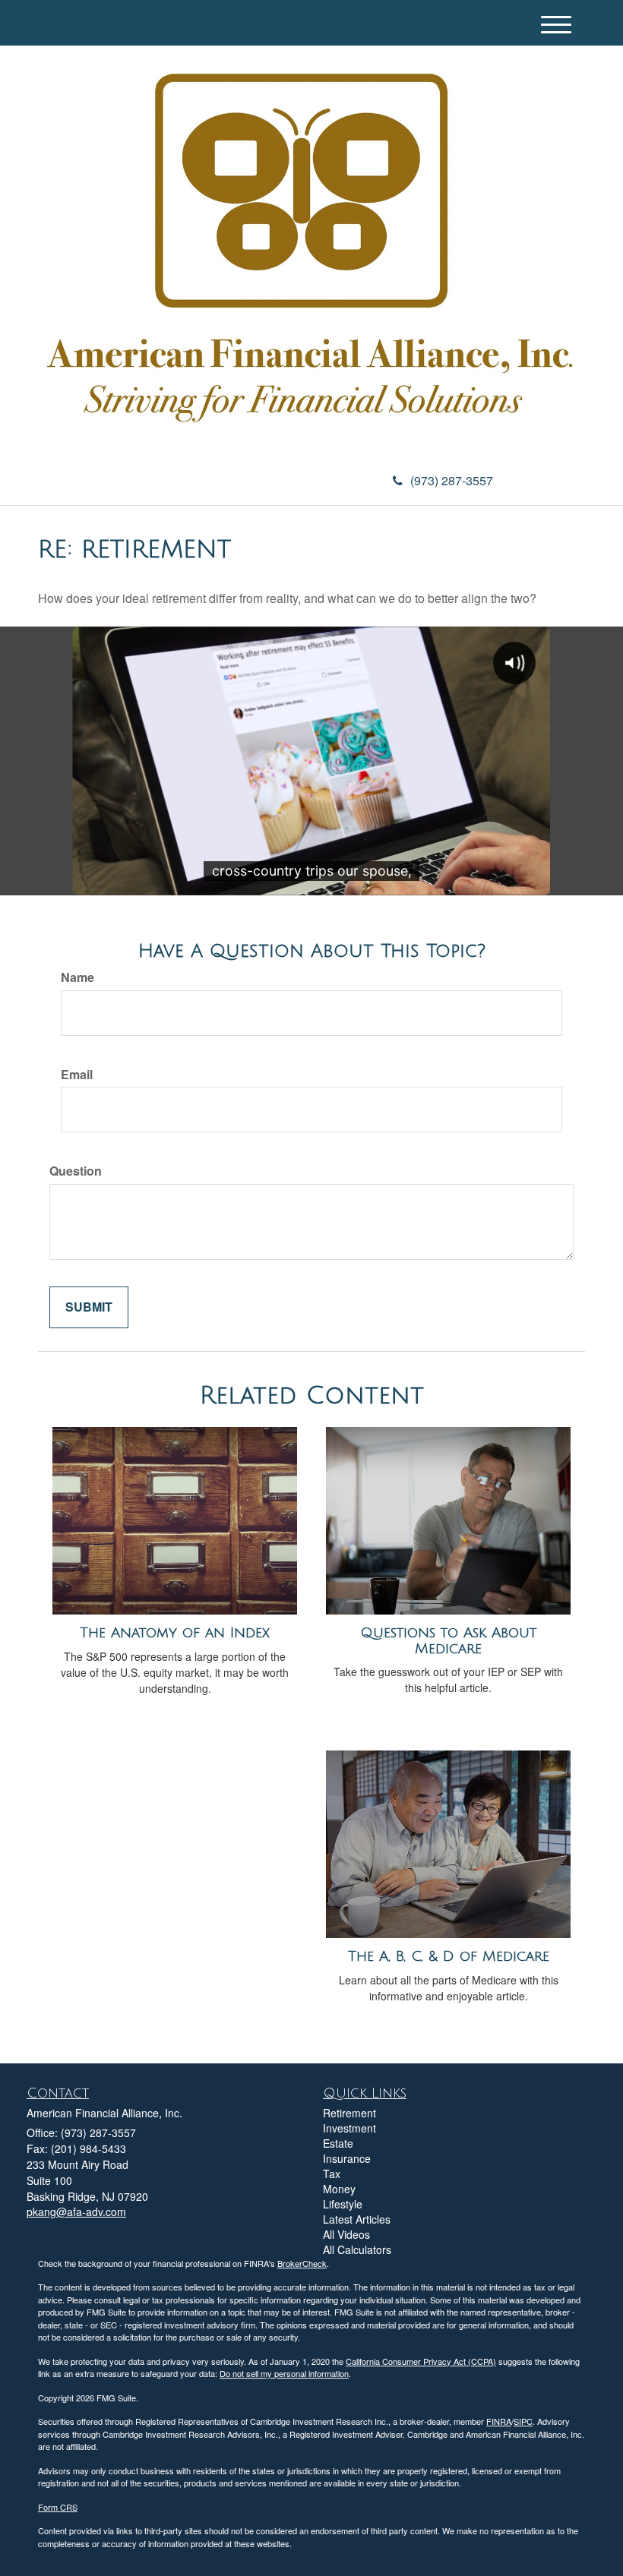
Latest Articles (357, 2219)
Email (77, 1075)
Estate (338, 2143)
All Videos (346, 2234)
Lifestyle (343, 2204)
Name (77, 977)
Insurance (347, 2158)
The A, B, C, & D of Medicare (449, 1956)
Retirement (349, 2113)
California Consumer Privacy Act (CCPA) (421, 2361)
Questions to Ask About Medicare (448, 1641)
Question (76, 1171)
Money (339, 2189)
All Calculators (357, 2249)
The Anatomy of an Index (175, 1633)
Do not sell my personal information (284, 2373)
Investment (349, 2128)
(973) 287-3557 (452, 480)
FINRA (499, 2421)
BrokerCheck (302, 2263)
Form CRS (58, 2507)
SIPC (523, 2421)
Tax (332, 2173)
